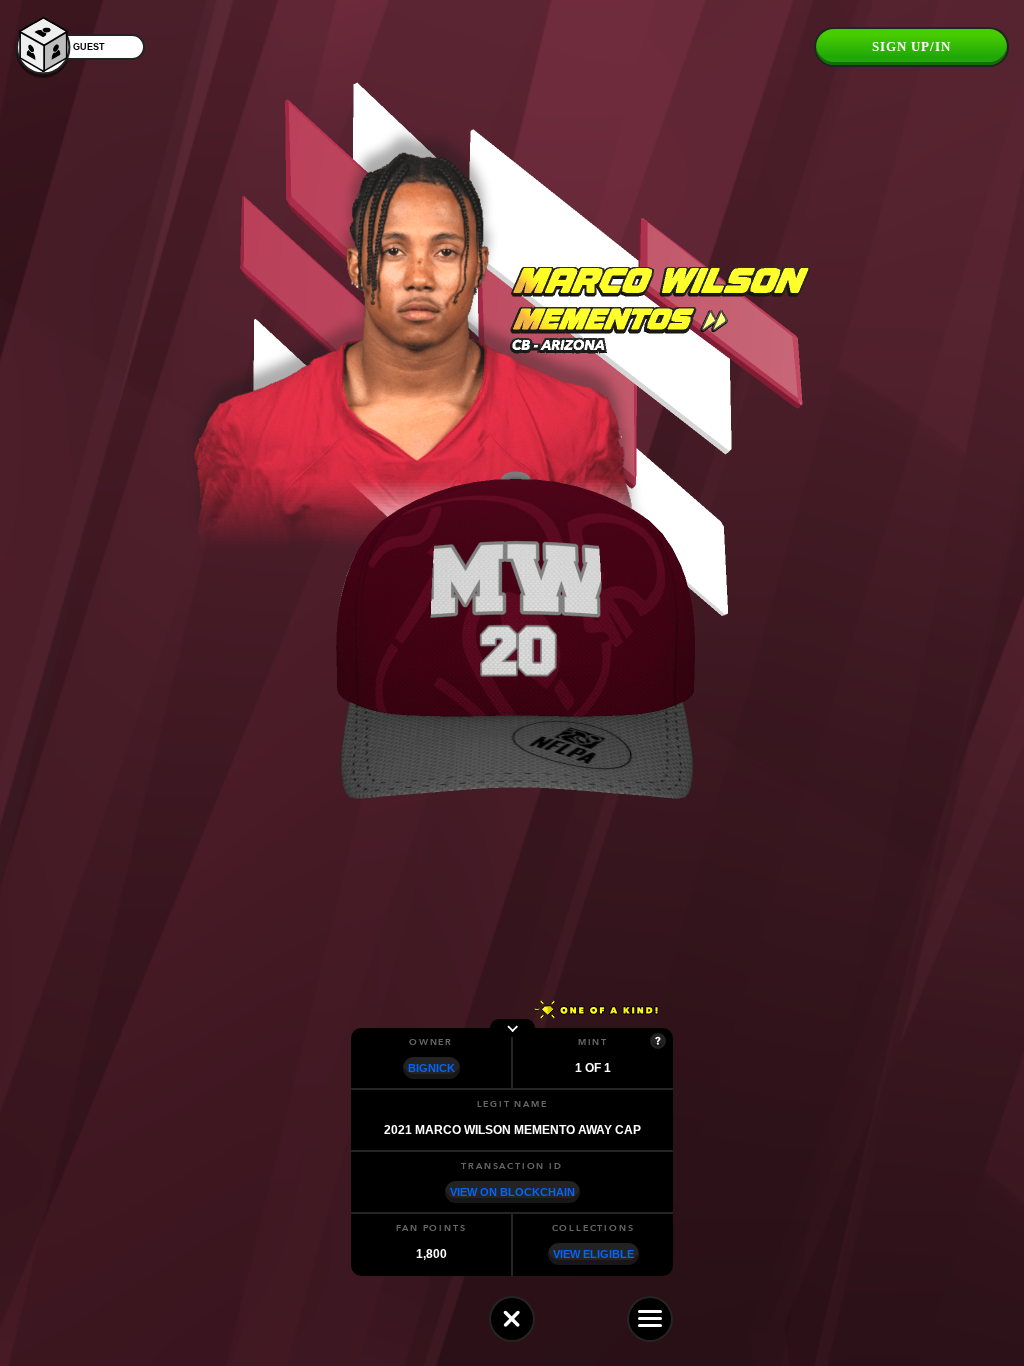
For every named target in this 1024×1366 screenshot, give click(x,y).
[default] (512, 1319)
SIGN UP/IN (911, 46)
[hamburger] (650, 1319)
